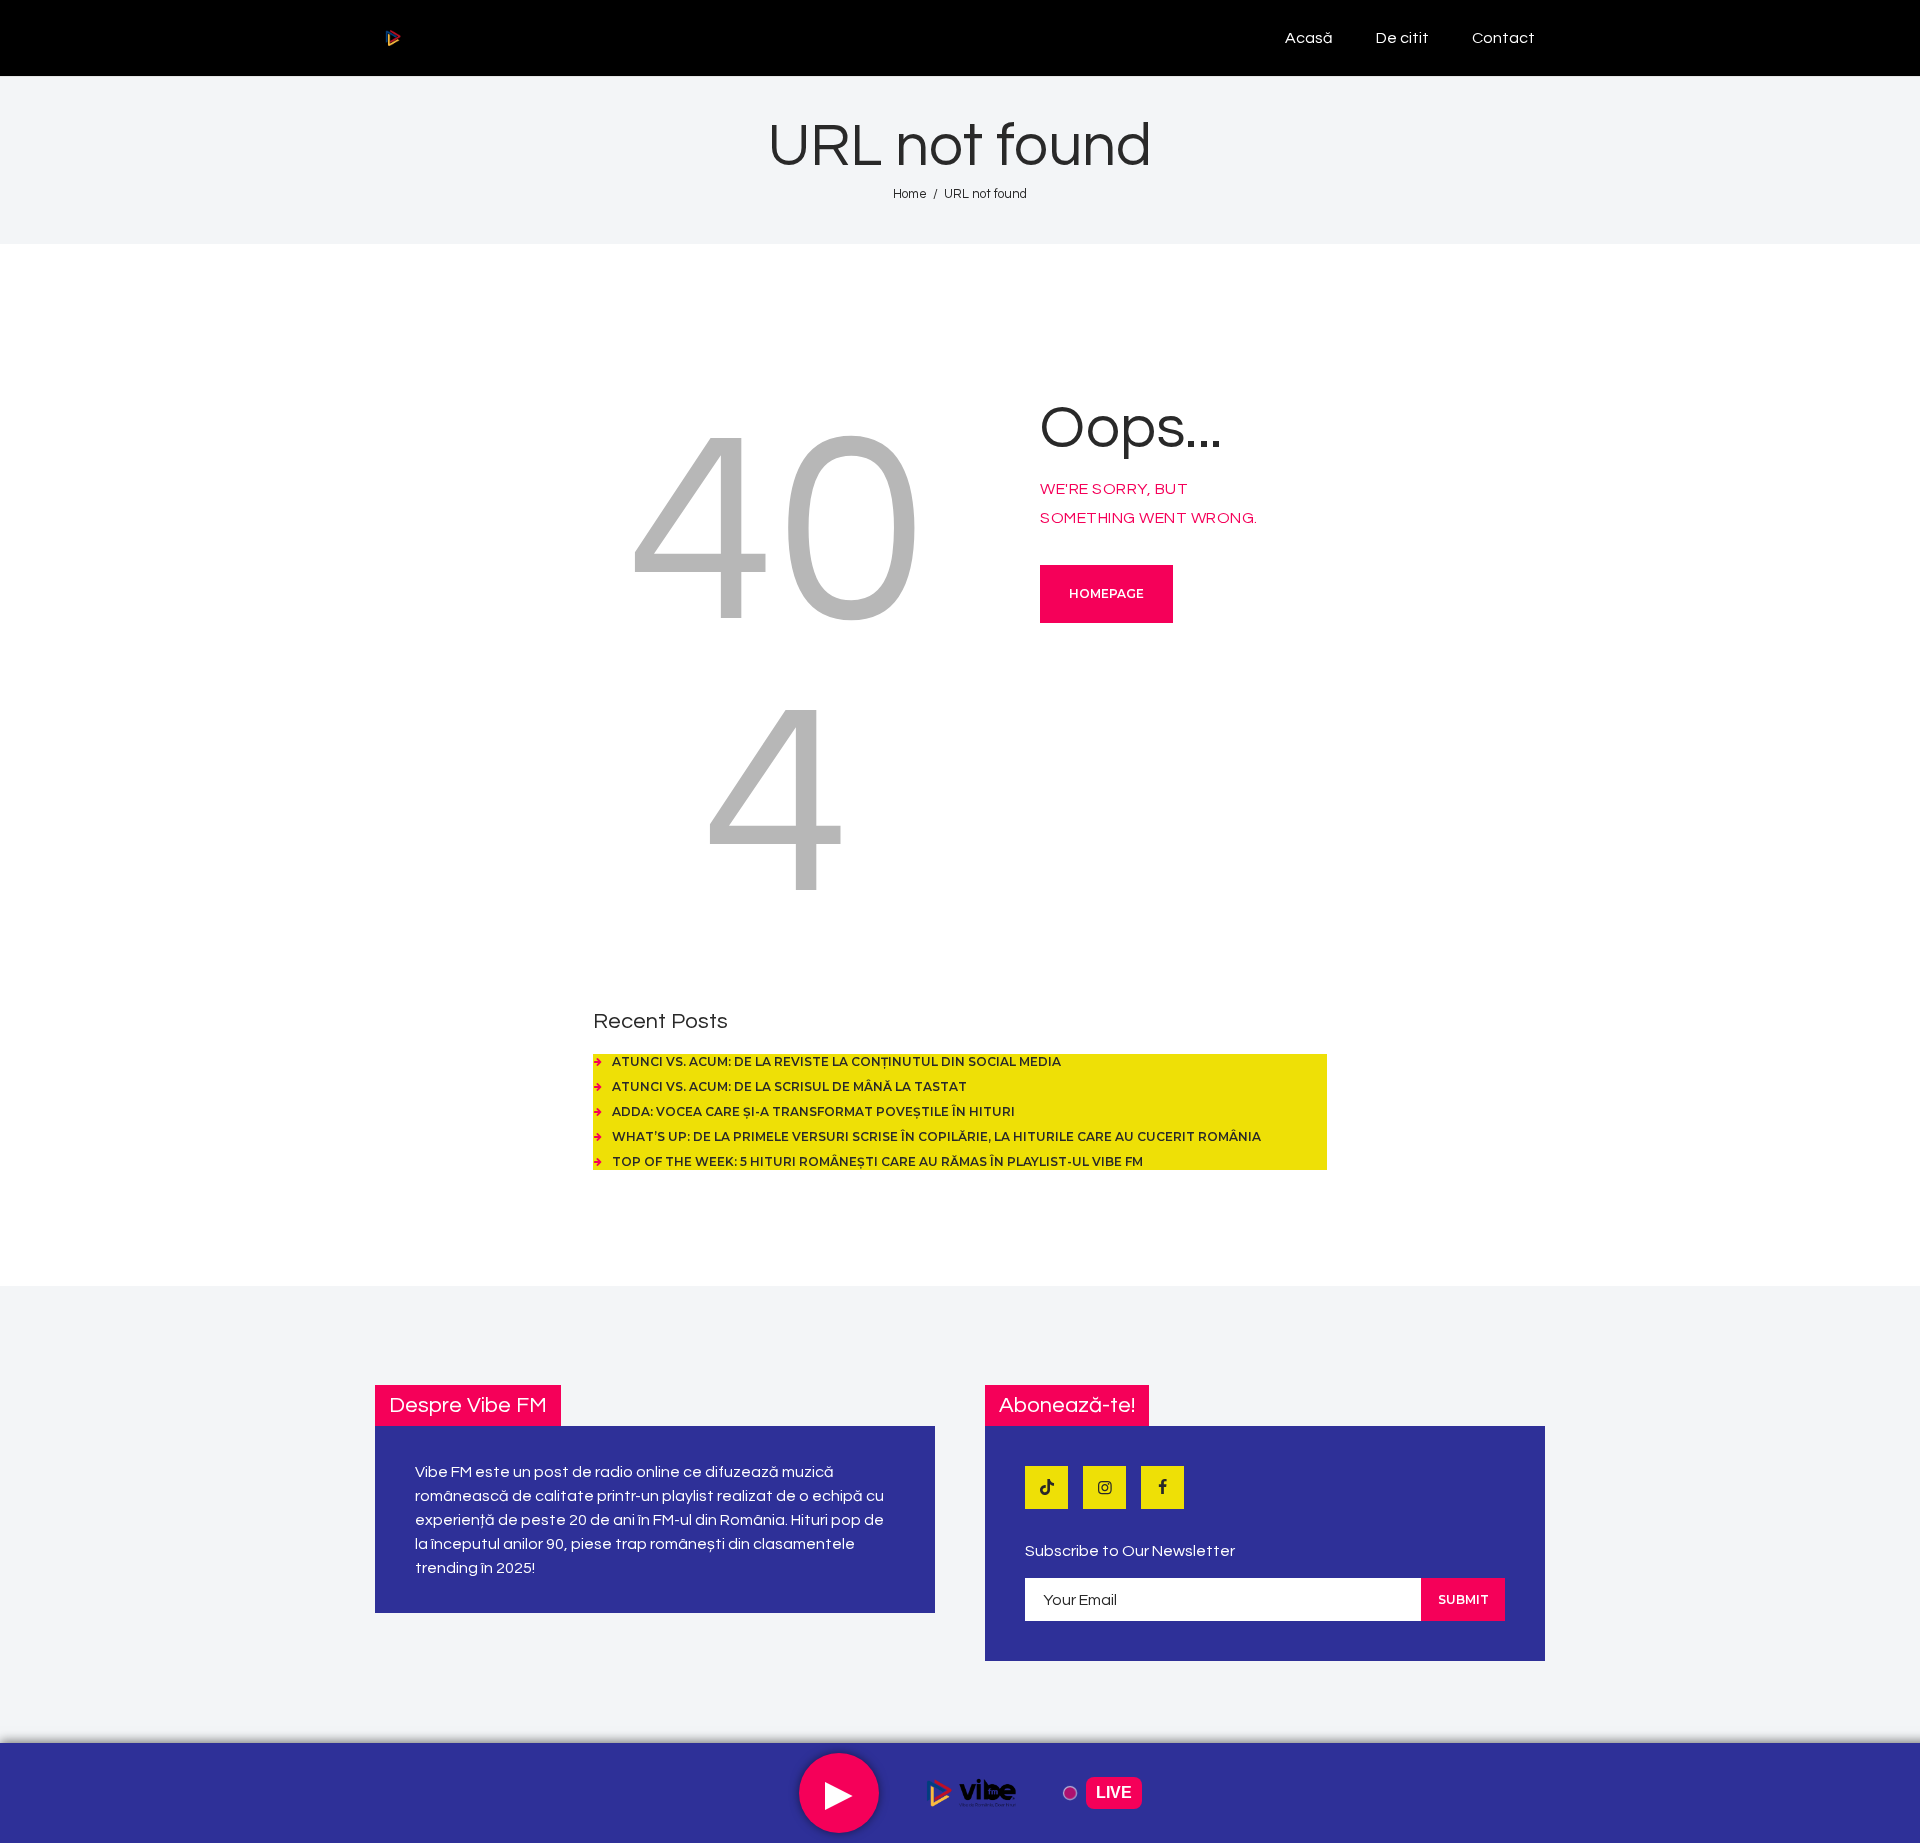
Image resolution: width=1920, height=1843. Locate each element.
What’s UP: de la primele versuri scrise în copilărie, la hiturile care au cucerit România (936, 1136)
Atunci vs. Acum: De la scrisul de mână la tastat (789, 1086)
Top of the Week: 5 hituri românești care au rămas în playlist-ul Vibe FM (877, 1161)
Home (910, 194)
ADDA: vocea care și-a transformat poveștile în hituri (813, 1111)
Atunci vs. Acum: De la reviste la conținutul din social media (836, 1061)
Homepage (1106, 593)
